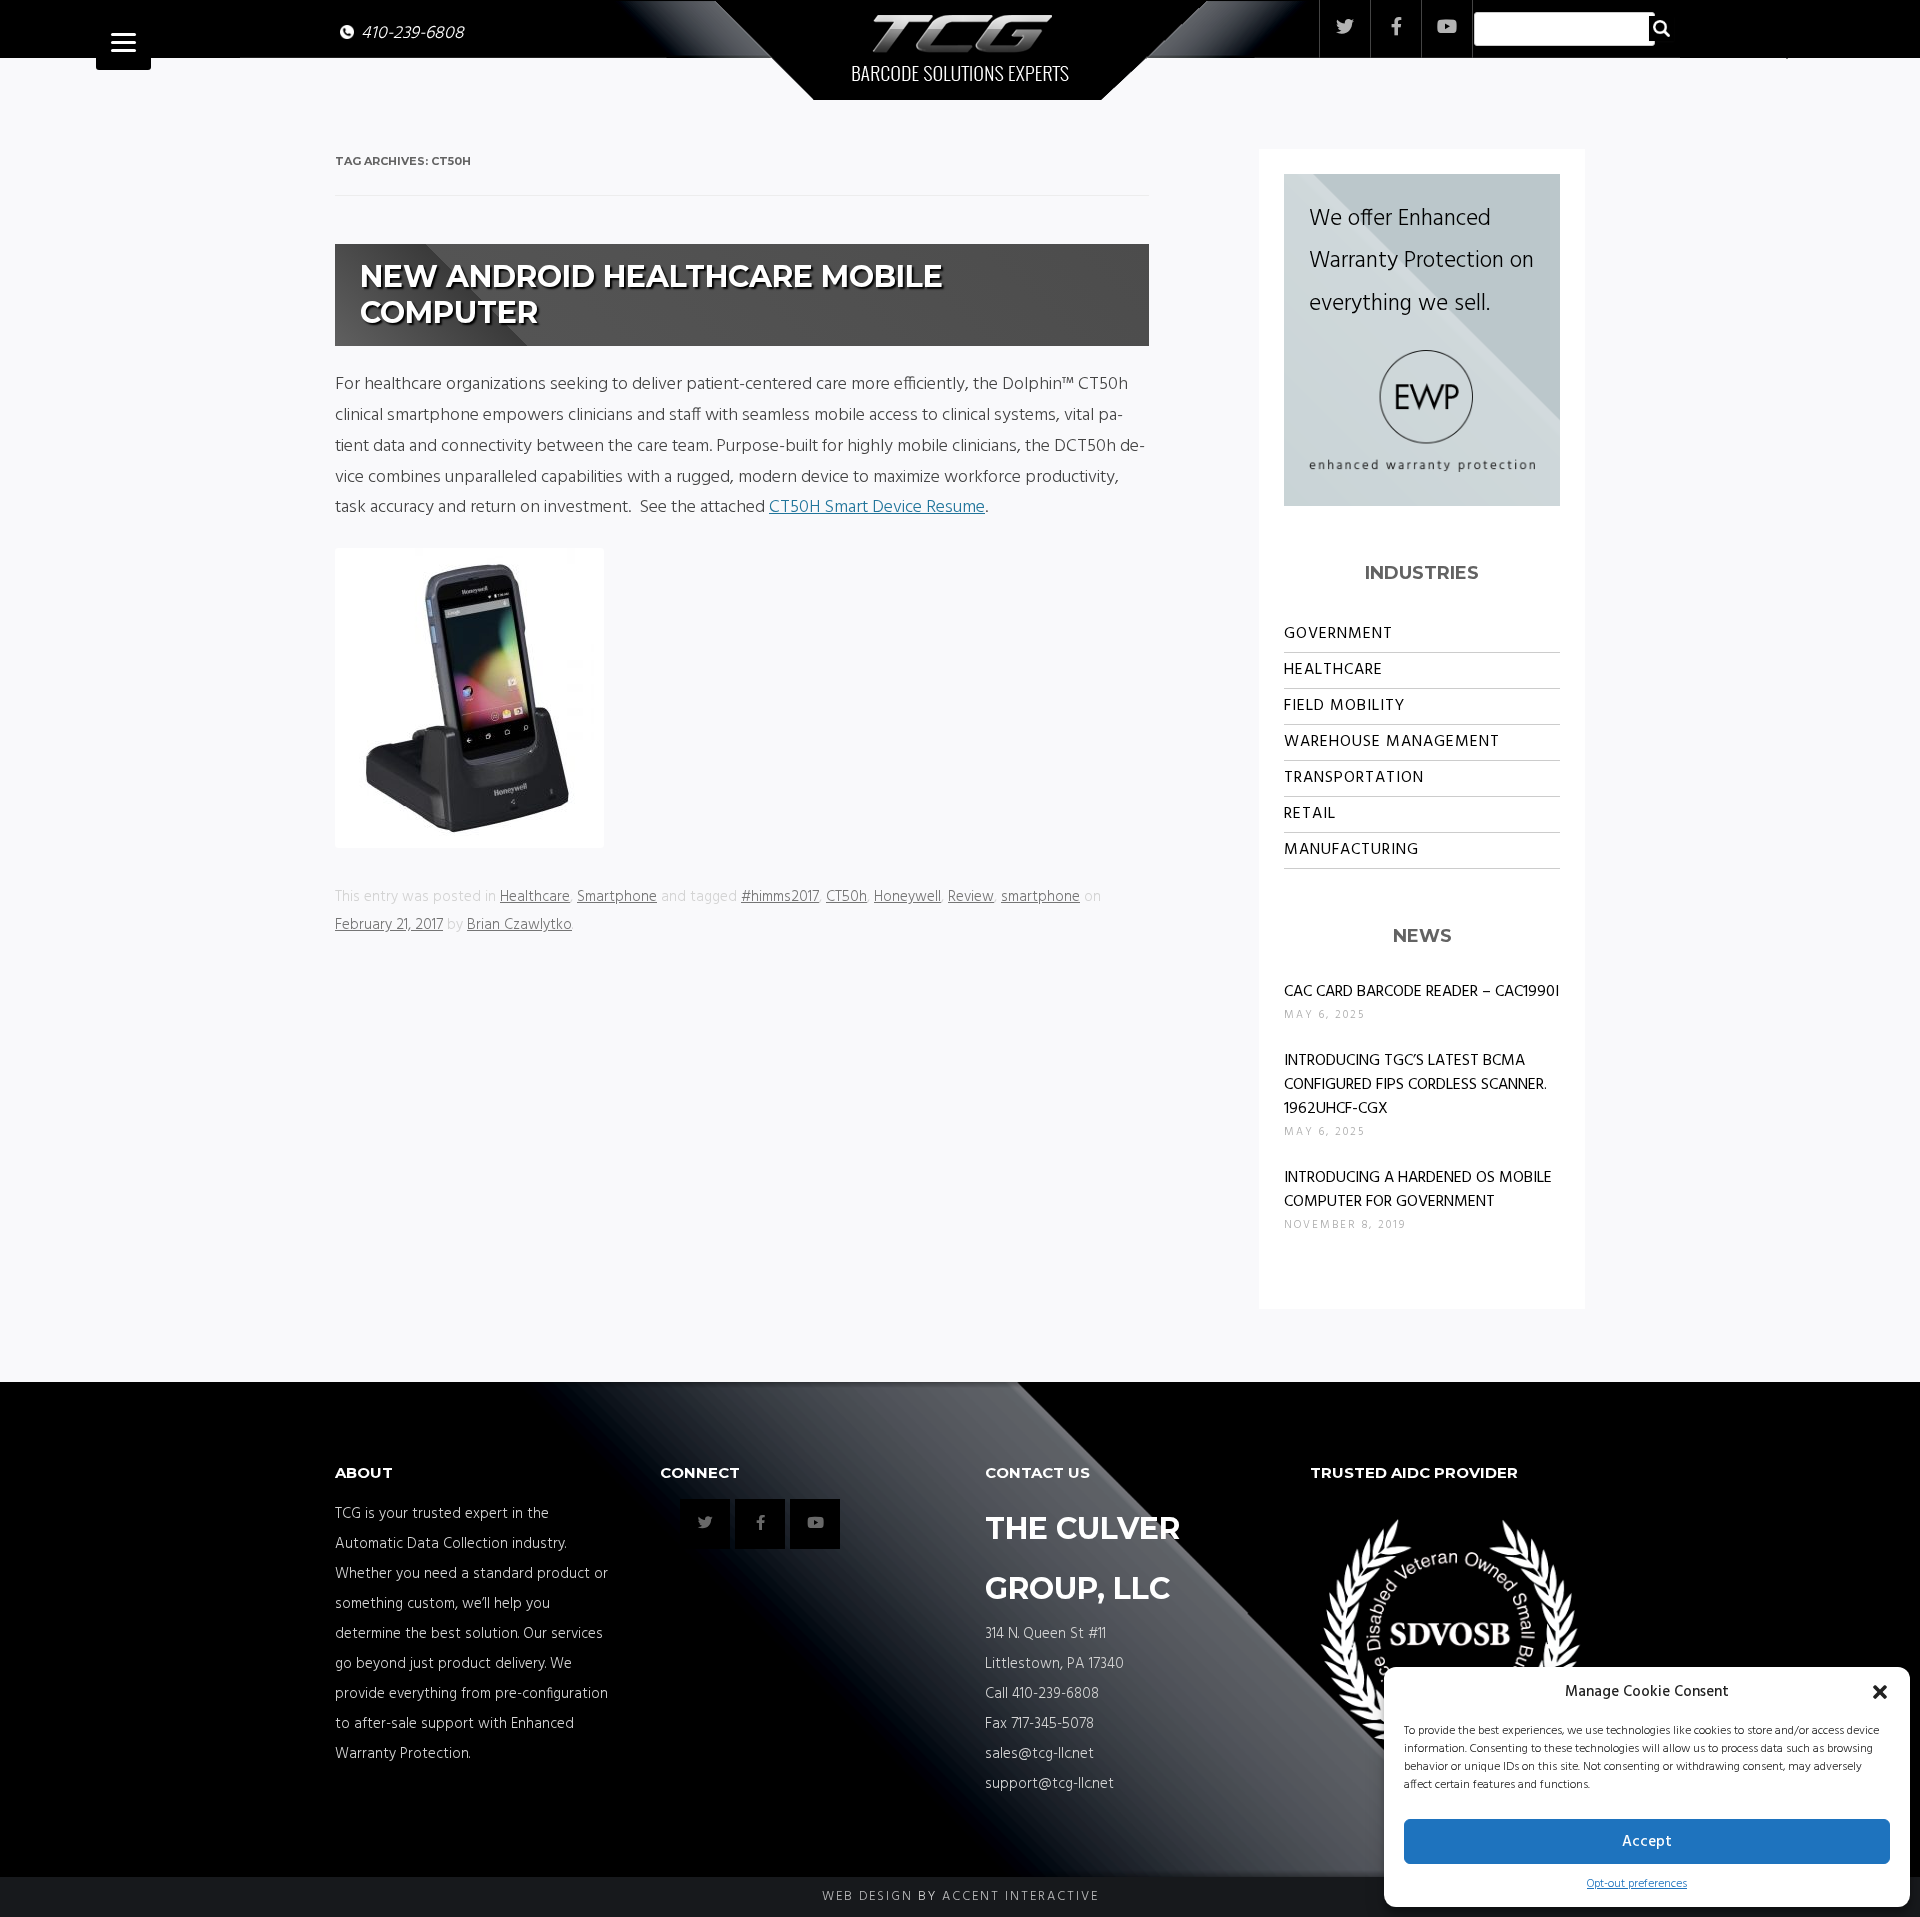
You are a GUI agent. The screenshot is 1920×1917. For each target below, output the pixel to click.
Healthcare (535, 897)
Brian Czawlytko (519, 925)
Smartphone (617, 897)
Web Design (867, 1896)
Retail (1310, 814)
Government (1338, 634)
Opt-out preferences (1637, 1884)
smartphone (1040, 897)
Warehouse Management (1392, 742)
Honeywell (907, 897)
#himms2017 (780, 897)
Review (971, 897)
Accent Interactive (1020, 1896)
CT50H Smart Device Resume (877, 507)
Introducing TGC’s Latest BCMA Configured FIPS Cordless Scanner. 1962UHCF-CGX (1415, 1085)
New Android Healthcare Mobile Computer (651, 294)
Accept (1647, 1842)
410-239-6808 (412, 33)
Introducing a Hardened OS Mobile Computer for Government (1418, 1190)
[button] (1880, 1692)
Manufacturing (1351, 850)
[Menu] (123, 42)
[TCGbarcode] (960, 53)
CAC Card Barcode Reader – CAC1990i (1421, 992)
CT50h (846, 897)
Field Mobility (1344, 706)
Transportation (1354, 778)
